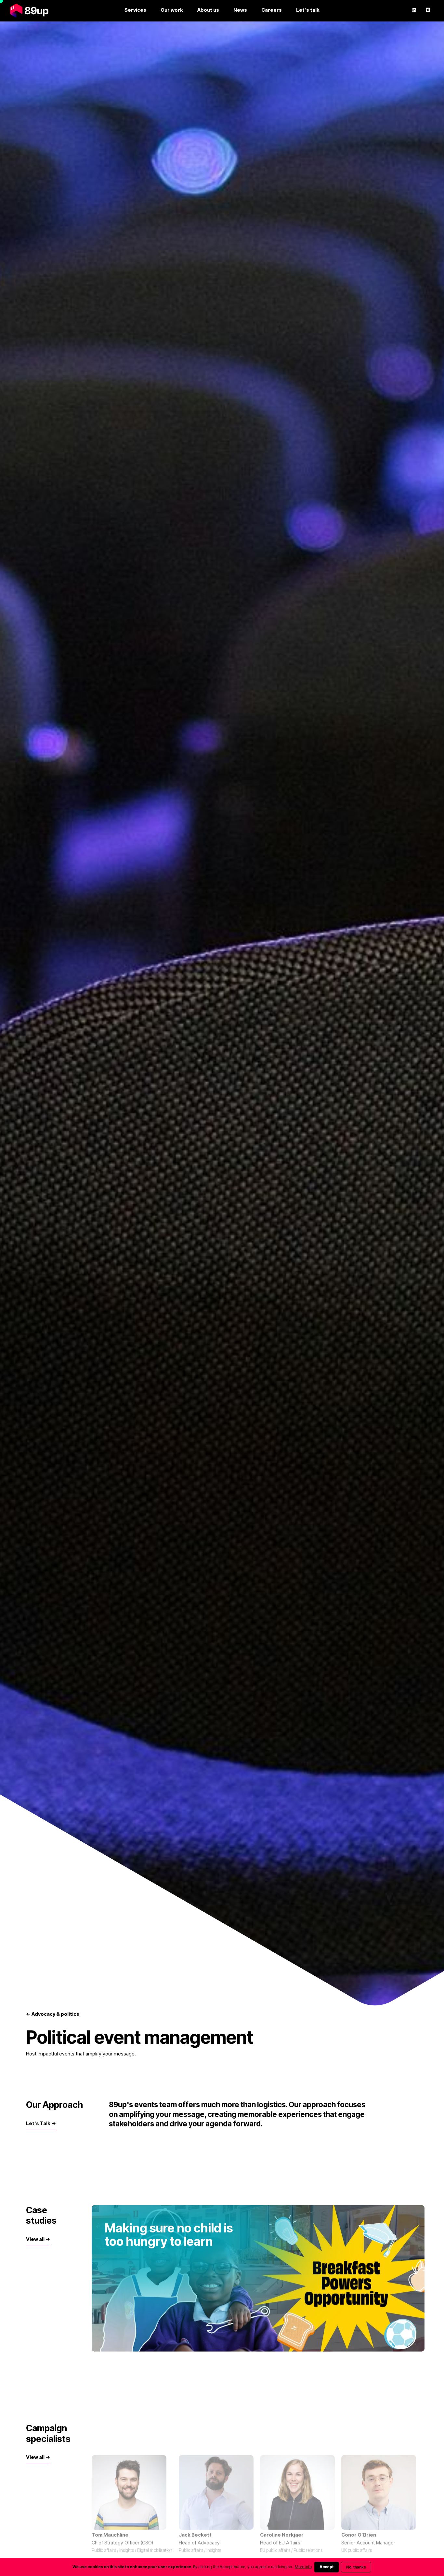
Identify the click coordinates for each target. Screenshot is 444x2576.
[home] (29, 10)
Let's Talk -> (41, 2123)
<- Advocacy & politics (53, 2014)
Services (135, 10)
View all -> (38, 2239)
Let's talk (308, 10)
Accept (326, 2567)
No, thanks (356, 2567)
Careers (272, 10)
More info (303, 2567)
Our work (172, 10)
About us (208, 10)
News (240, 10)
